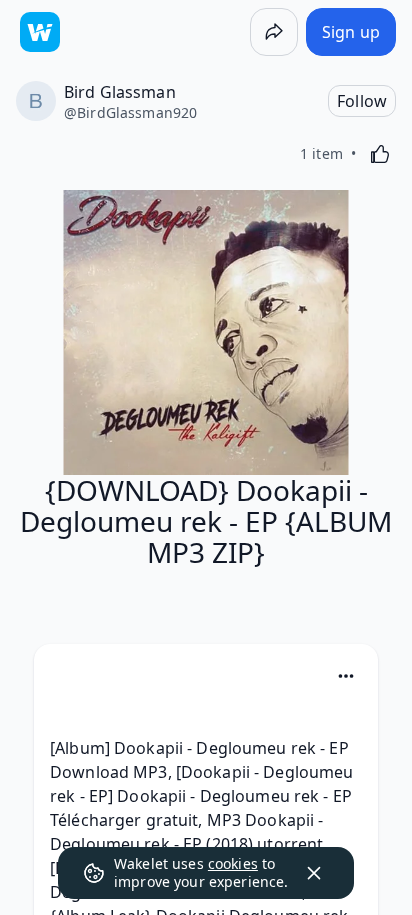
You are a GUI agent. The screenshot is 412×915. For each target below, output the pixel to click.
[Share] (274, 32)
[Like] (380, 154)
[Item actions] (346, 676)
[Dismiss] (314, 873)
